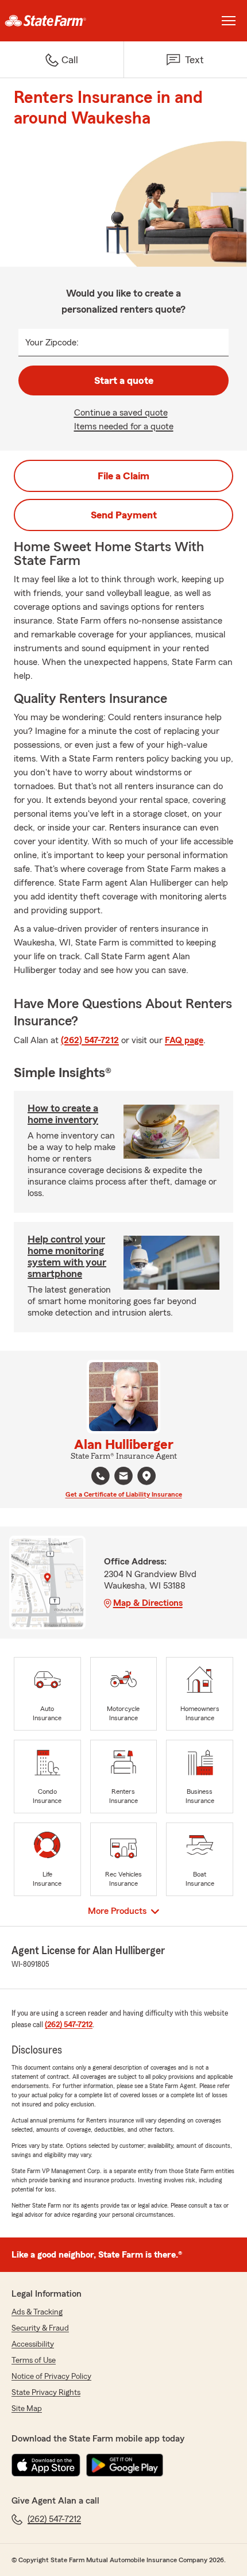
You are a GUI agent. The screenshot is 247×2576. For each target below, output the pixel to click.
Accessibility (33, 2344)
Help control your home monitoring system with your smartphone (67, 1256)
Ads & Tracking (37, 2312)
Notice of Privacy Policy (51, 2377)
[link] (62, 21)
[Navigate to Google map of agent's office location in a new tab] (146, 1476)
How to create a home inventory (63, 1114)
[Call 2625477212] (101, 1476)
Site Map (27, 2409)
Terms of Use (34, 2360)
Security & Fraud (40, 2328)
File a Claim (123, 476)
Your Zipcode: (52, 343)
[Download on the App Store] (46, 2465)
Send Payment (124, 515)
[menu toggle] (229, 21)
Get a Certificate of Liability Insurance (124, 1494)
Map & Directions (148, 1603)
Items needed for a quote (124, 426)
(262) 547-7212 (90, 1040)
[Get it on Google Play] (125, 2465)
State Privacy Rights (46, 2393)
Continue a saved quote (121, 413)
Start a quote (124, 380)
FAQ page (184, 1040)
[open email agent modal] (123, 1477)
